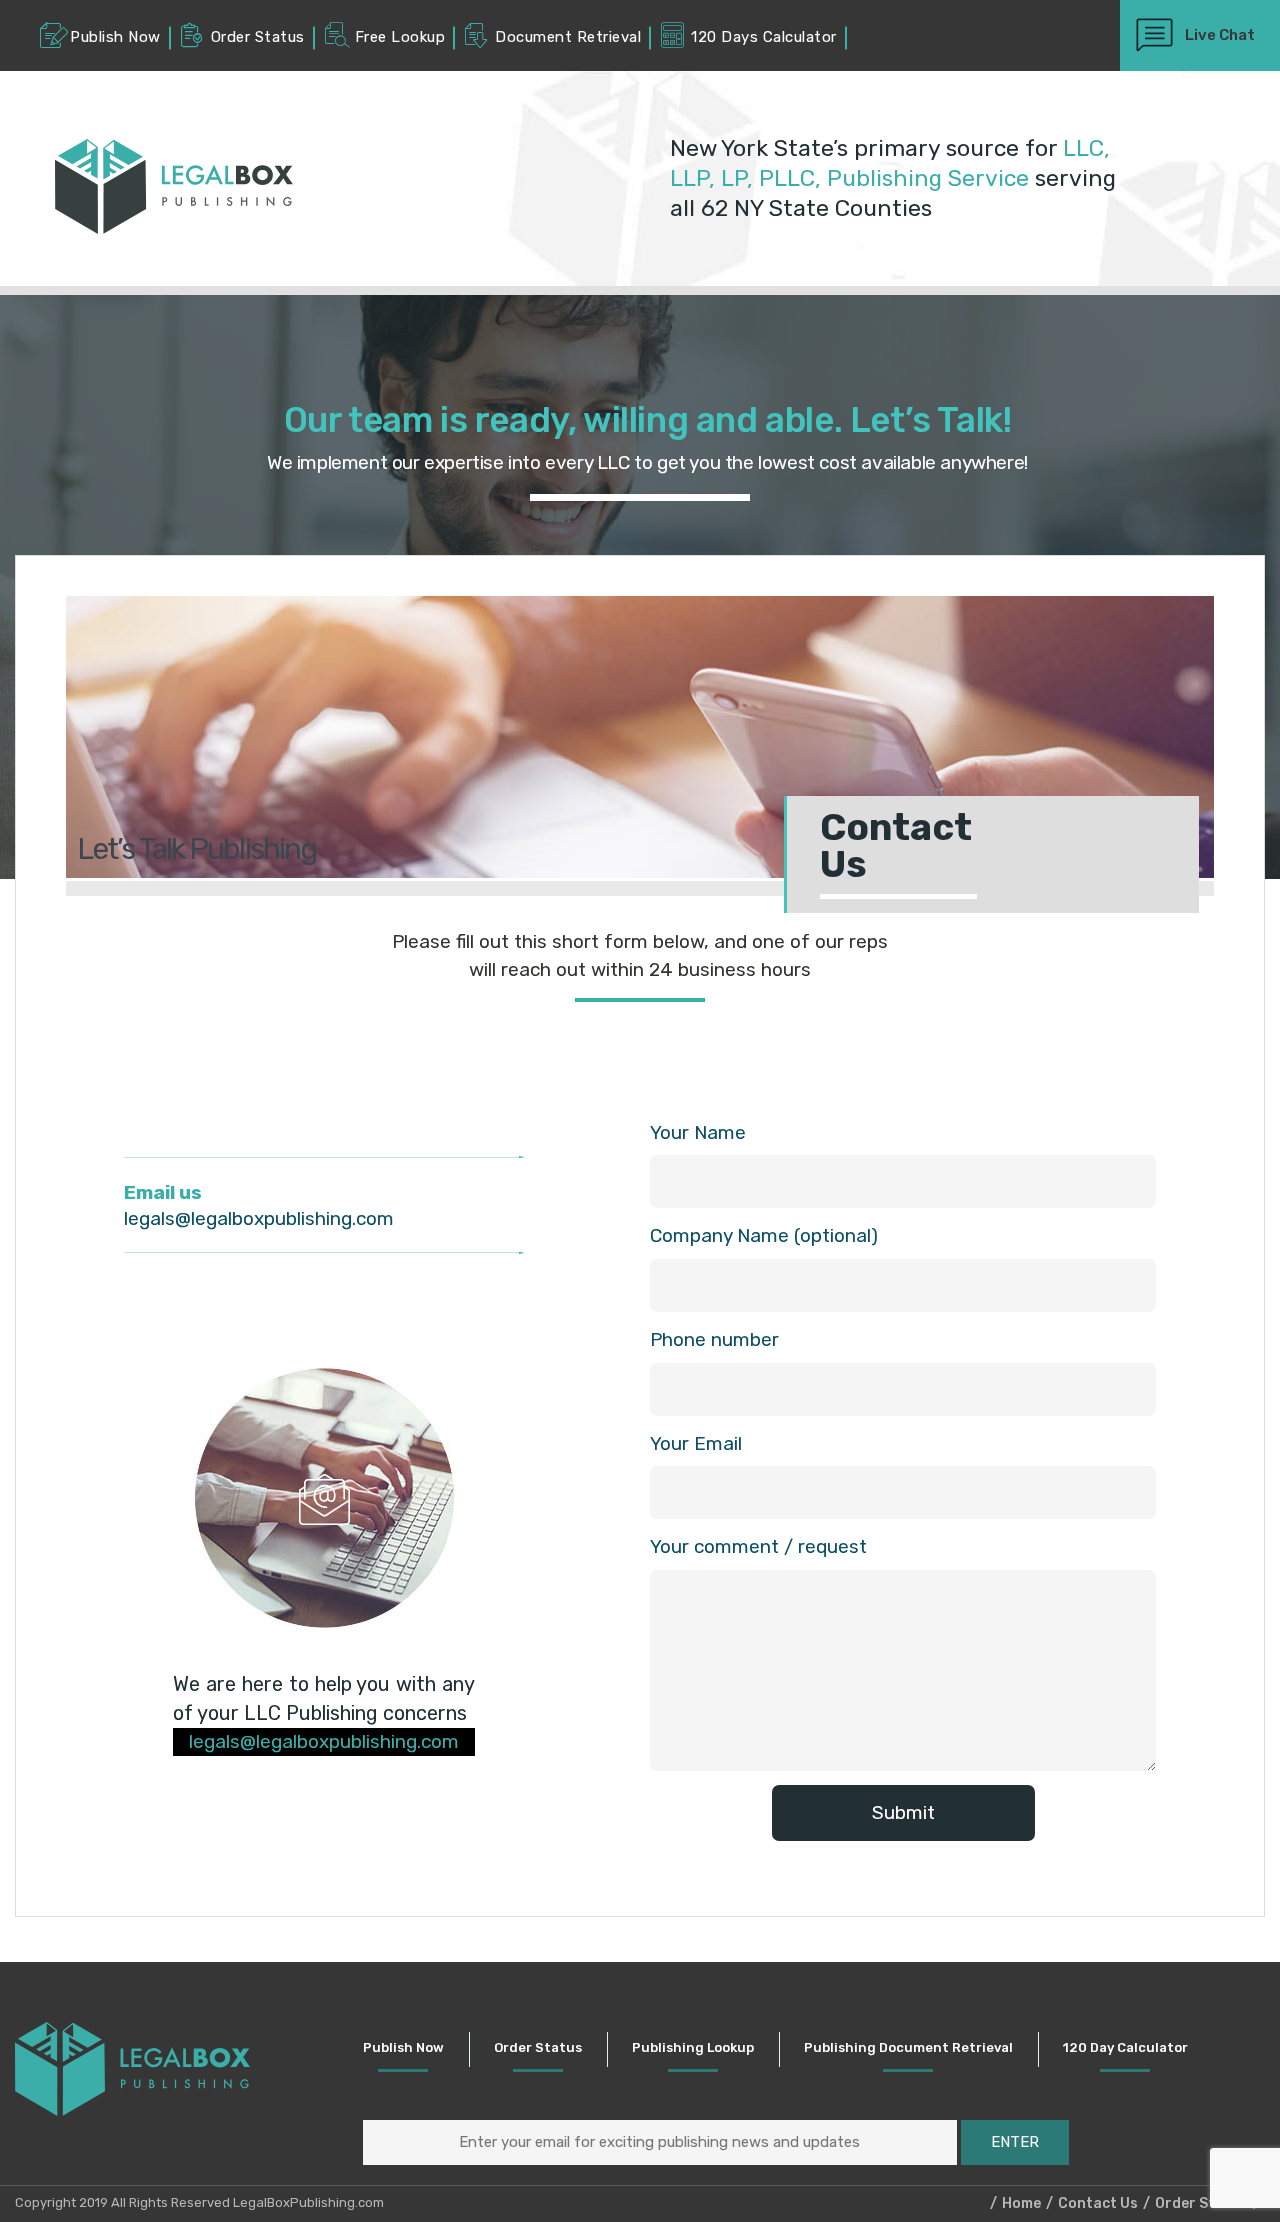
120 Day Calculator (1125, 2047)
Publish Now (403, 2047)
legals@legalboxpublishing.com (259, 1218)
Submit (903, 1812)
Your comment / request (758, 1546)
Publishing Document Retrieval (908, 2047)
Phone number (714, 1339)
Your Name (698, 1132)
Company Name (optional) (764, 1235)
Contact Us (1098, 2203)
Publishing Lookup (693, 2047)
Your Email (696, 1443)
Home (1021, 2203)
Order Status (538, 2047)
